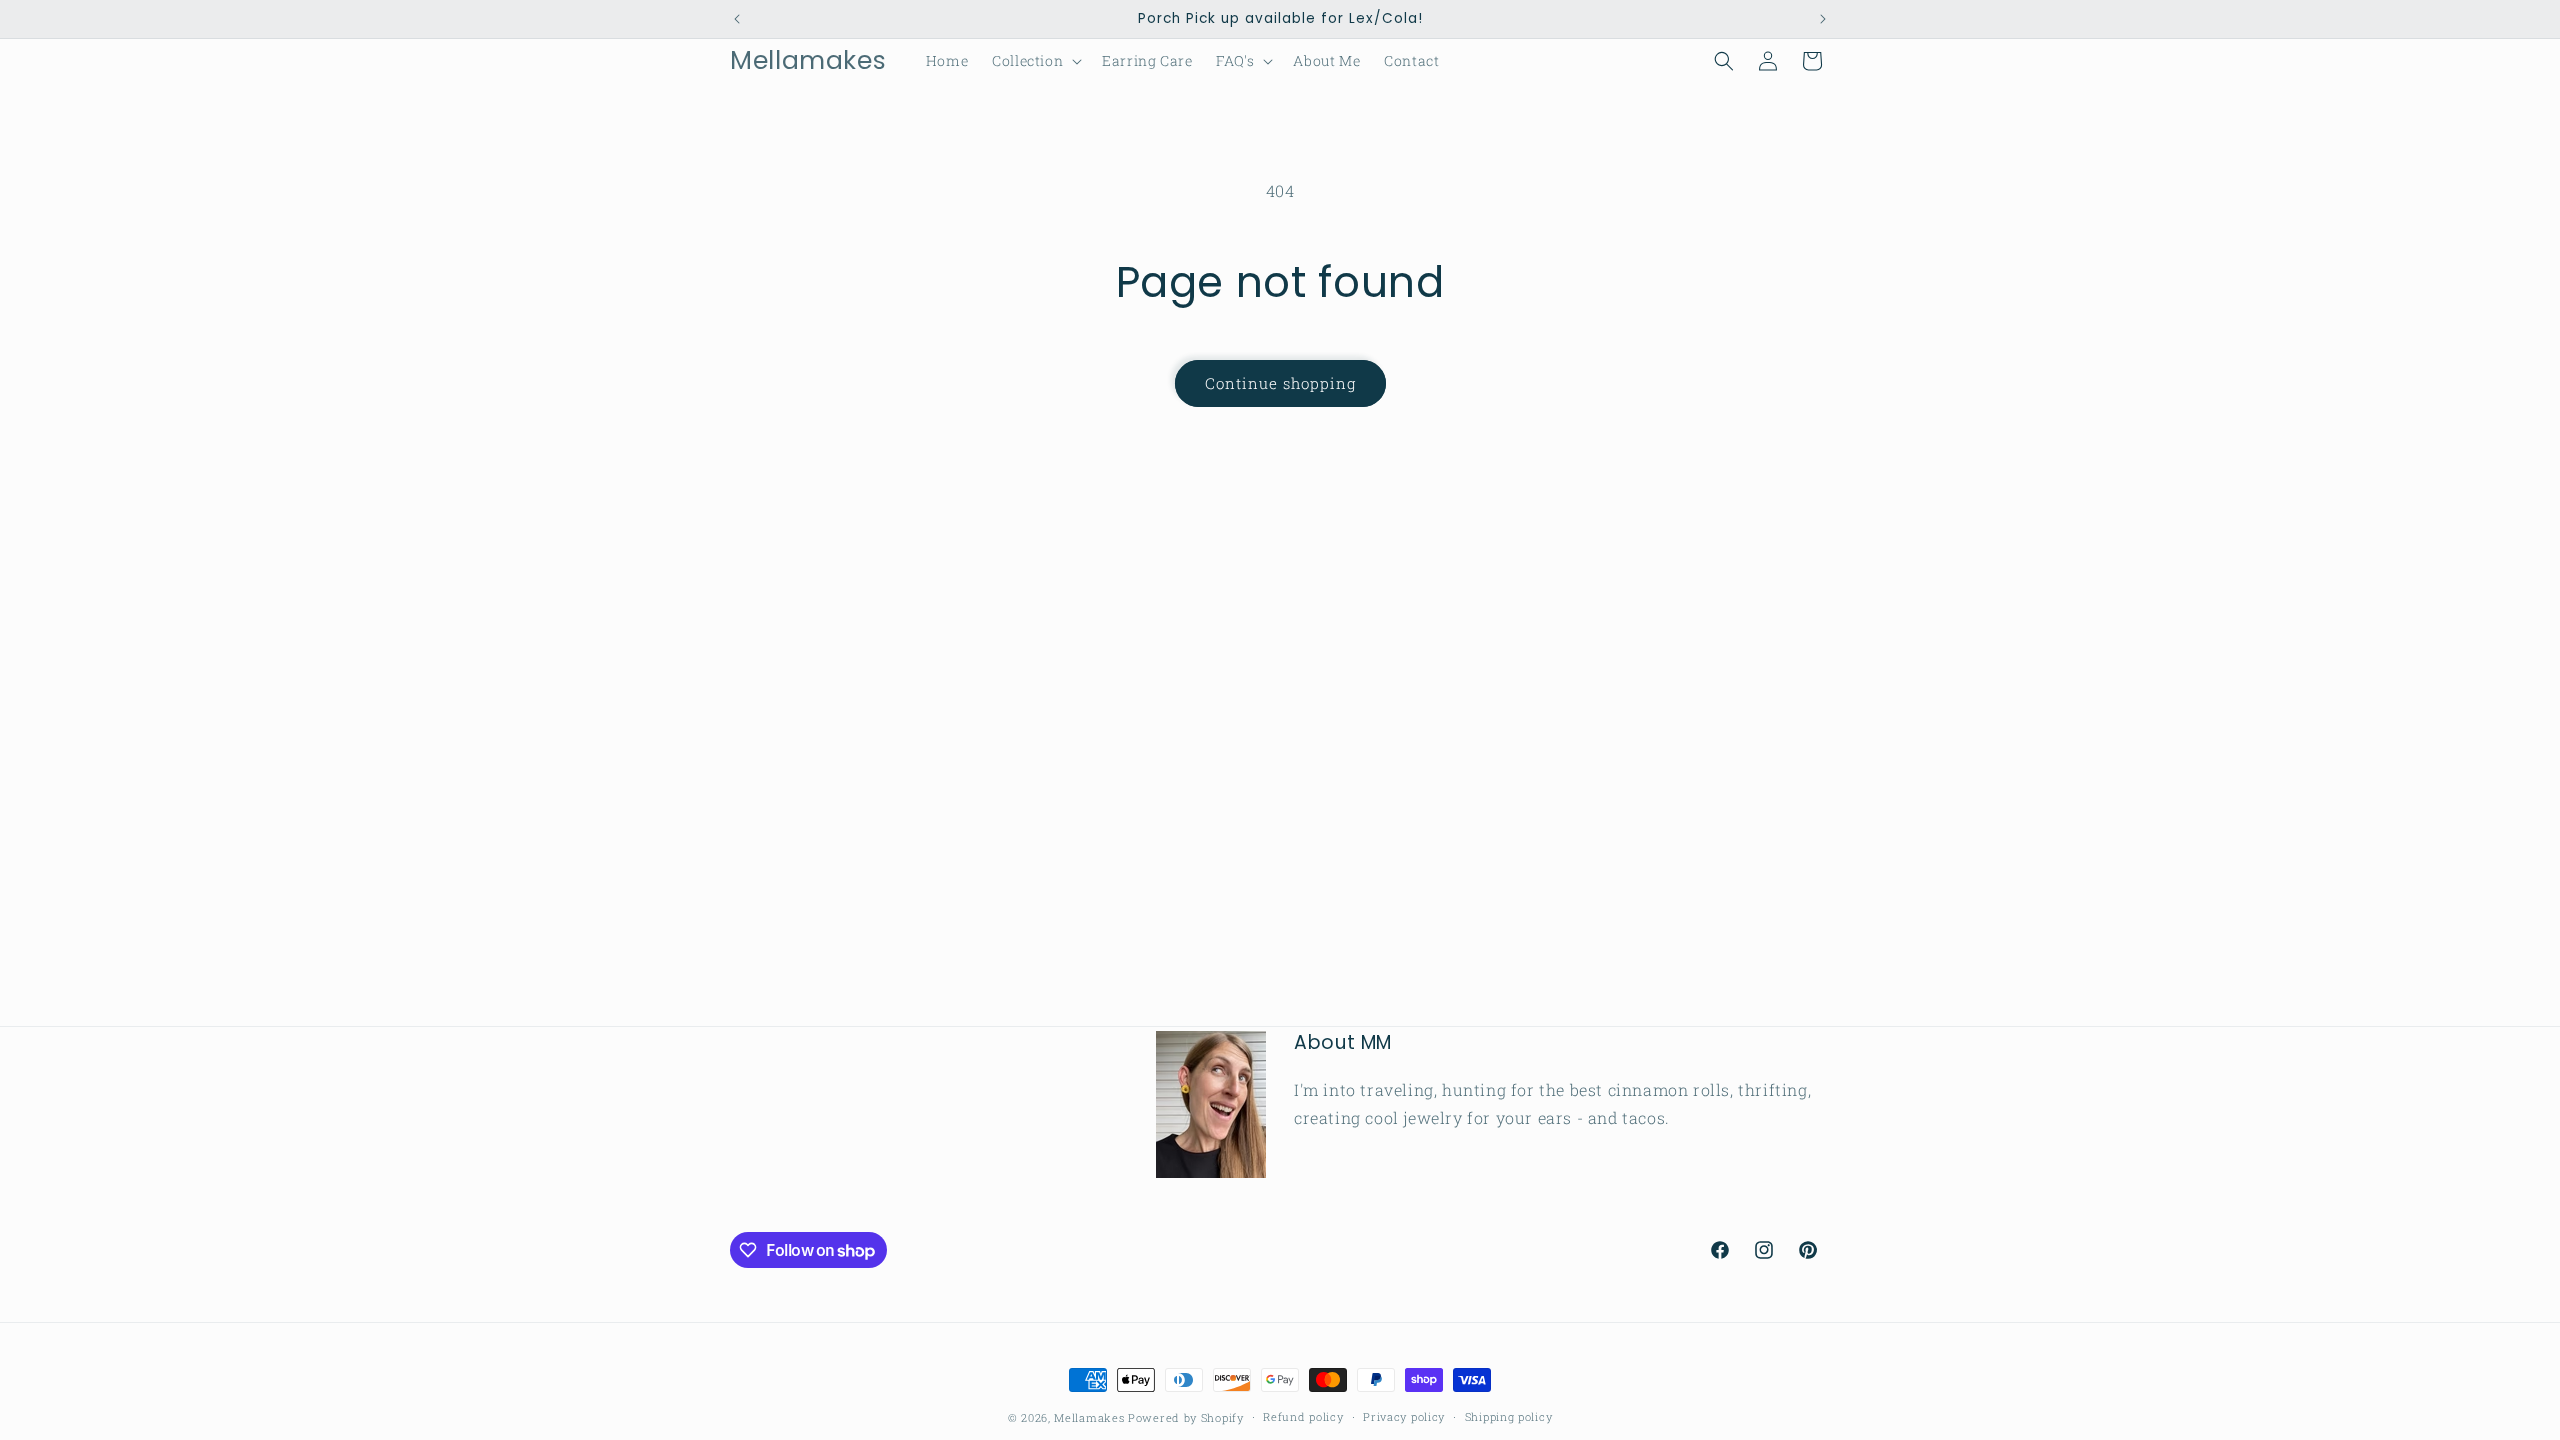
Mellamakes (1089, 1417)
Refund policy (1303, 1416)
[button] (1035, 61)
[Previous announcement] (737, 19)
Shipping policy (1509, 1416)
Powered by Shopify (1186, 1417)
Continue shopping (1280, 383)
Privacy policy (1404, 1416)
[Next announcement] (1823, 19)
